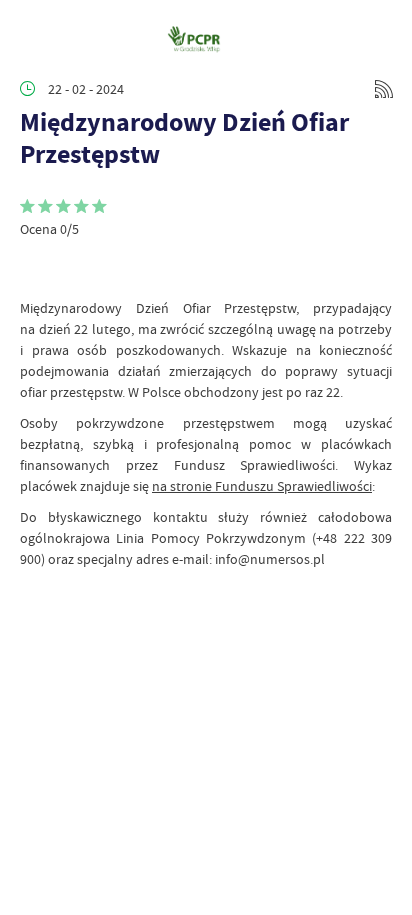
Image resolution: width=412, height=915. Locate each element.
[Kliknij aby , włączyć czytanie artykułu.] (36, 268)
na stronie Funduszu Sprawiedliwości (262, 486)
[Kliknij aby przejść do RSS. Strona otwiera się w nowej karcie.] (384, 89)
